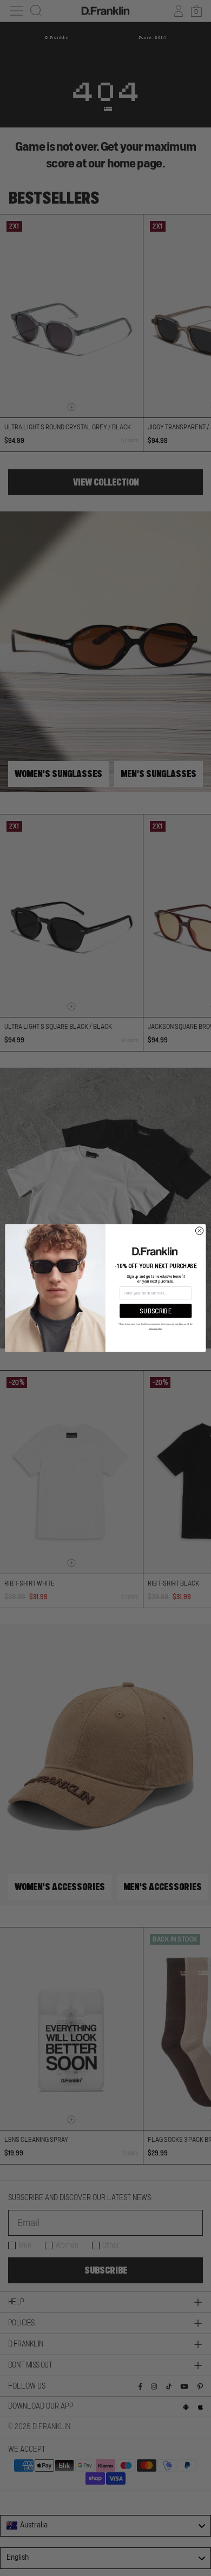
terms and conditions (174, 1324)
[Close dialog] (199, 1231)
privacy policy (156, 1329)
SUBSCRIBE (156, 1311)
